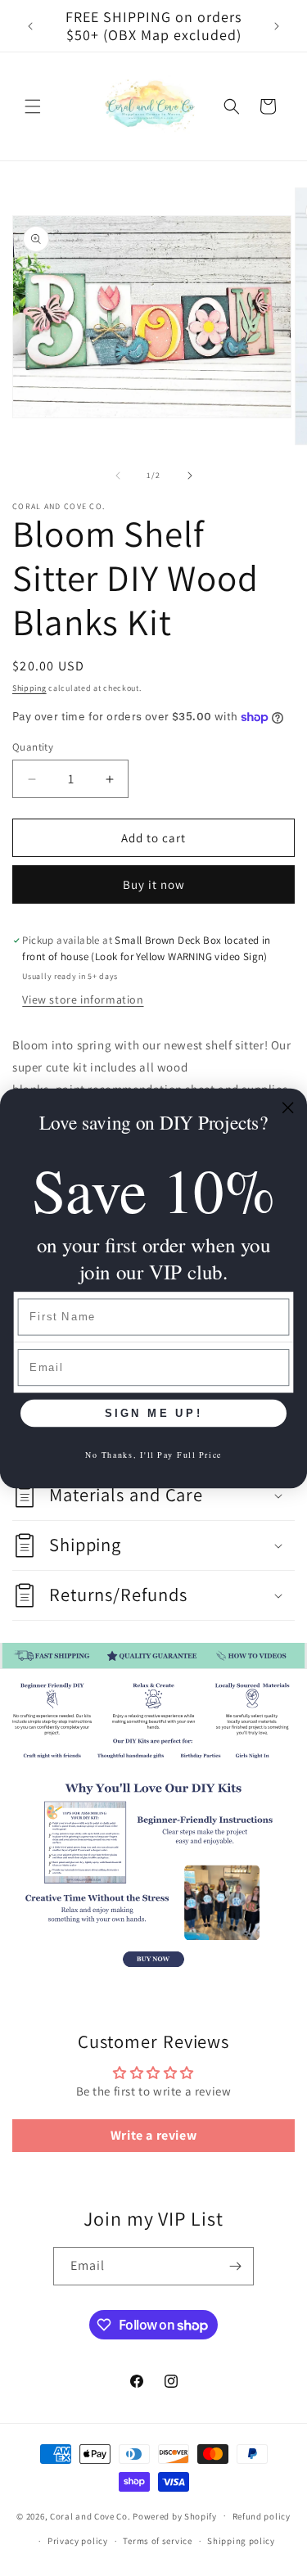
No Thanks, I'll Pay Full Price (154, 1453)
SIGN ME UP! (153, 1413)
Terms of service (157, 2541)
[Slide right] (190, 476)
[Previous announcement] (30, 26)
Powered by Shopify (175, 2515)
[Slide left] (118, 476)
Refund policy (262, 2516)
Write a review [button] (153, 2135)
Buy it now (154, 884)
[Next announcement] (277, 26)
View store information (83, 999)
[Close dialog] (288, 1108)
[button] (33, 106)
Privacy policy (78, 2541)
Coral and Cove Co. (90, 2515)
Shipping (29, 688)
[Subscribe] (235, 2266)
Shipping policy (241, 2541)
